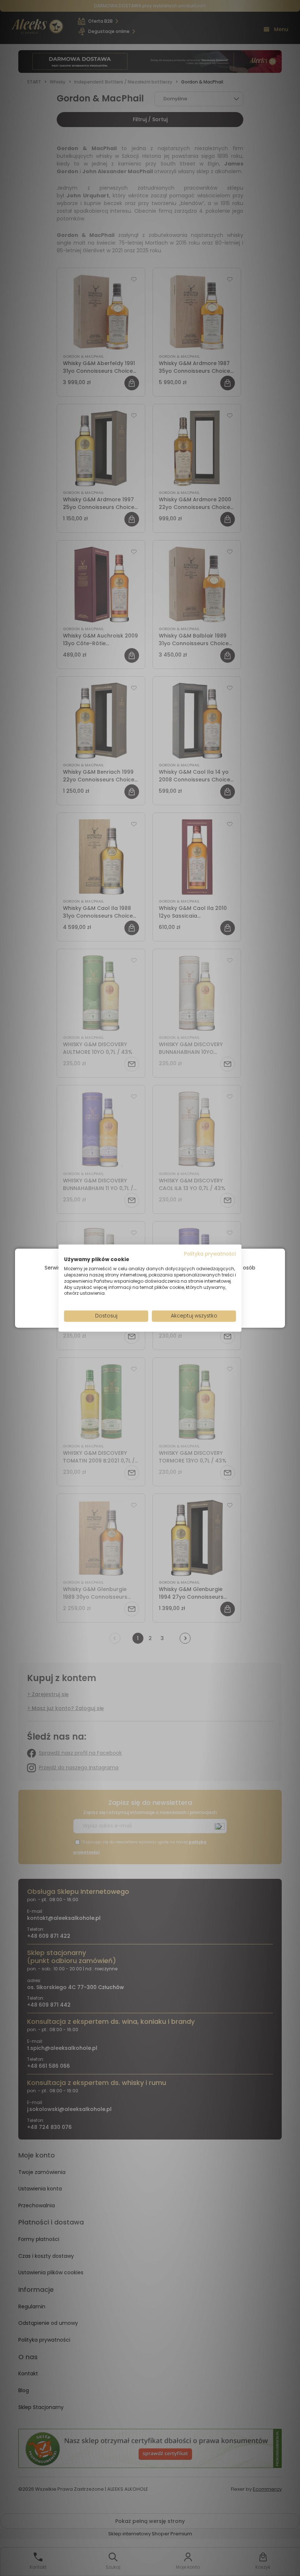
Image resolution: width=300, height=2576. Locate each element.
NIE (167, 1305)
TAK (135, 1305)
